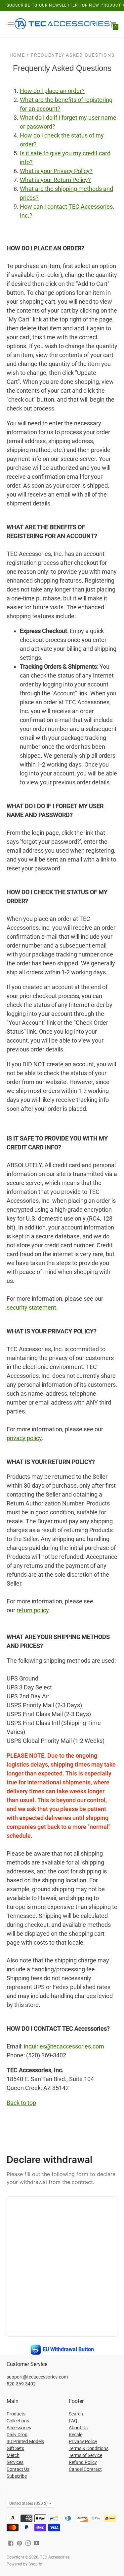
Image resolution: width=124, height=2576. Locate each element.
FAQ (73, 2421)
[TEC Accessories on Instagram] (28, 2543)
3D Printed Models (25, 2441)
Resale (76, 2435)
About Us (78, 2428)
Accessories (19, 2428)
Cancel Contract (85, 2469)
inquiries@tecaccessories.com (64, 2046)
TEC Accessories (55, 2557)
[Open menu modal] (11, 24)
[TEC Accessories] (62, 25)
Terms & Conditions (89, 2448)
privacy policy (24, 1438)
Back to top (21, 2103)
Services (15, 2462)
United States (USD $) (28, 2503)
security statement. (32, 1307)
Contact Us (18, 2469)
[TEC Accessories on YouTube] (37, 2543)
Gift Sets (15, 2448)
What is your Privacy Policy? (56, 171)
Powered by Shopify (24, 2564)
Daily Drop (17, 2435)
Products (16, 2414)
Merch (13, 2455)
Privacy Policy (83, 2441)
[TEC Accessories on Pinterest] (20, 2543)
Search (76, 2414)
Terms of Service (85, 2455)
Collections (18, 2421)
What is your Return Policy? (55, 180)
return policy (33, 1610)
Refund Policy (83, 2462)
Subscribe (17, 2476)
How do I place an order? (52, 91)
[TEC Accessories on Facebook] (11, 2543)
